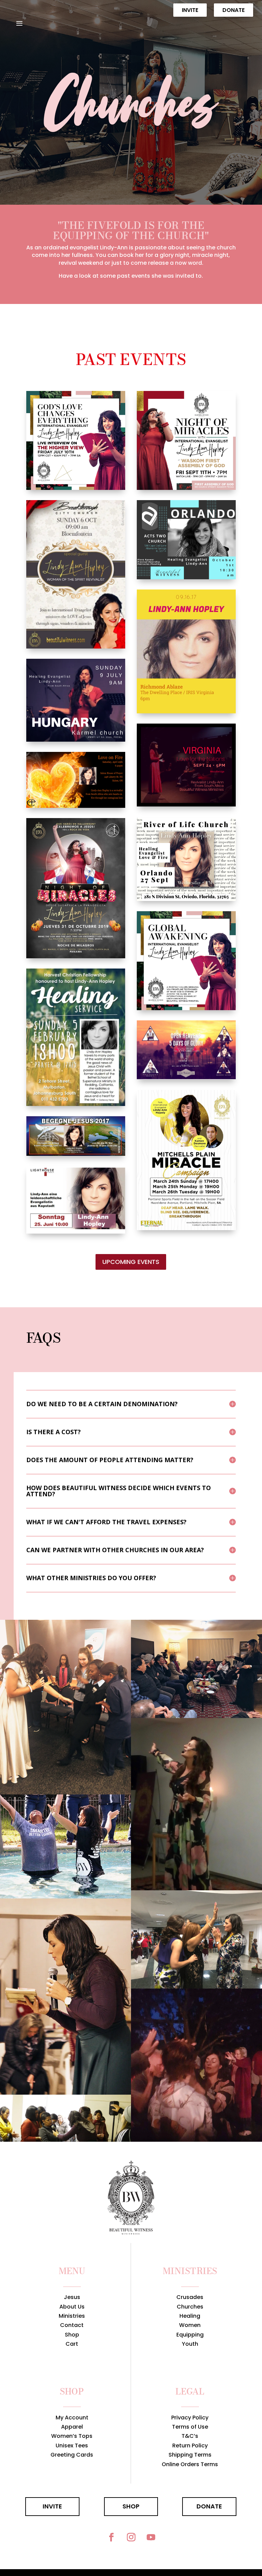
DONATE (209, 2506)
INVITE (52, 2506)
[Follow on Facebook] (111, 2537)
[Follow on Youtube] (151, 2537)
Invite (190, 10)
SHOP (131, 2506)
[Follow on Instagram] (131, 2537)
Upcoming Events (131, 1262)
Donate (234, 10)
